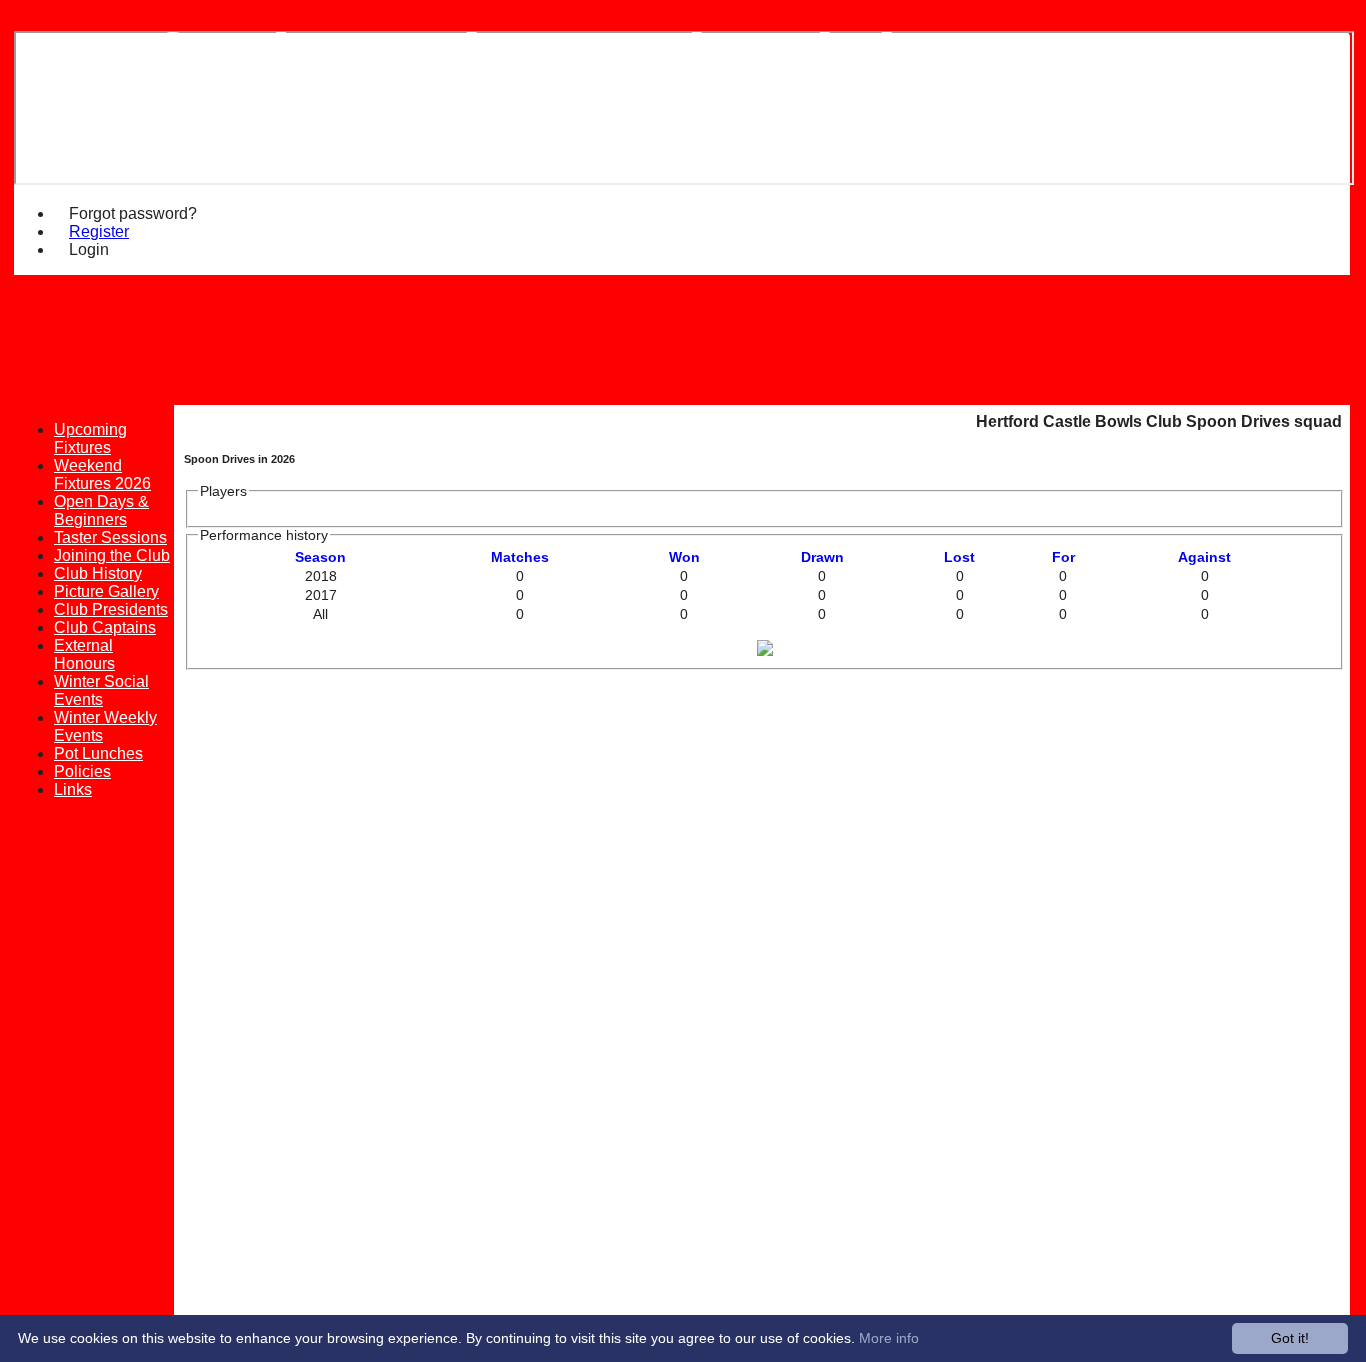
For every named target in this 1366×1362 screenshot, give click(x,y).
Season (320, 557)
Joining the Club (112, 555)
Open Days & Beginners (101, 510)
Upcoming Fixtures (90, 438)
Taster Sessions (110, 537)
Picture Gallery (106, 591)
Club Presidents (111, 609)
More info (889, 1338)
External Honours (84, 654)
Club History (98, 573)
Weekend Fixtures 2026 (102, 474)
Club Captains (105, 627)
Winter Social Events (101, 690)
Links (73, 789)
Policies (82, 771)
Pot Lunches (98, 753)
